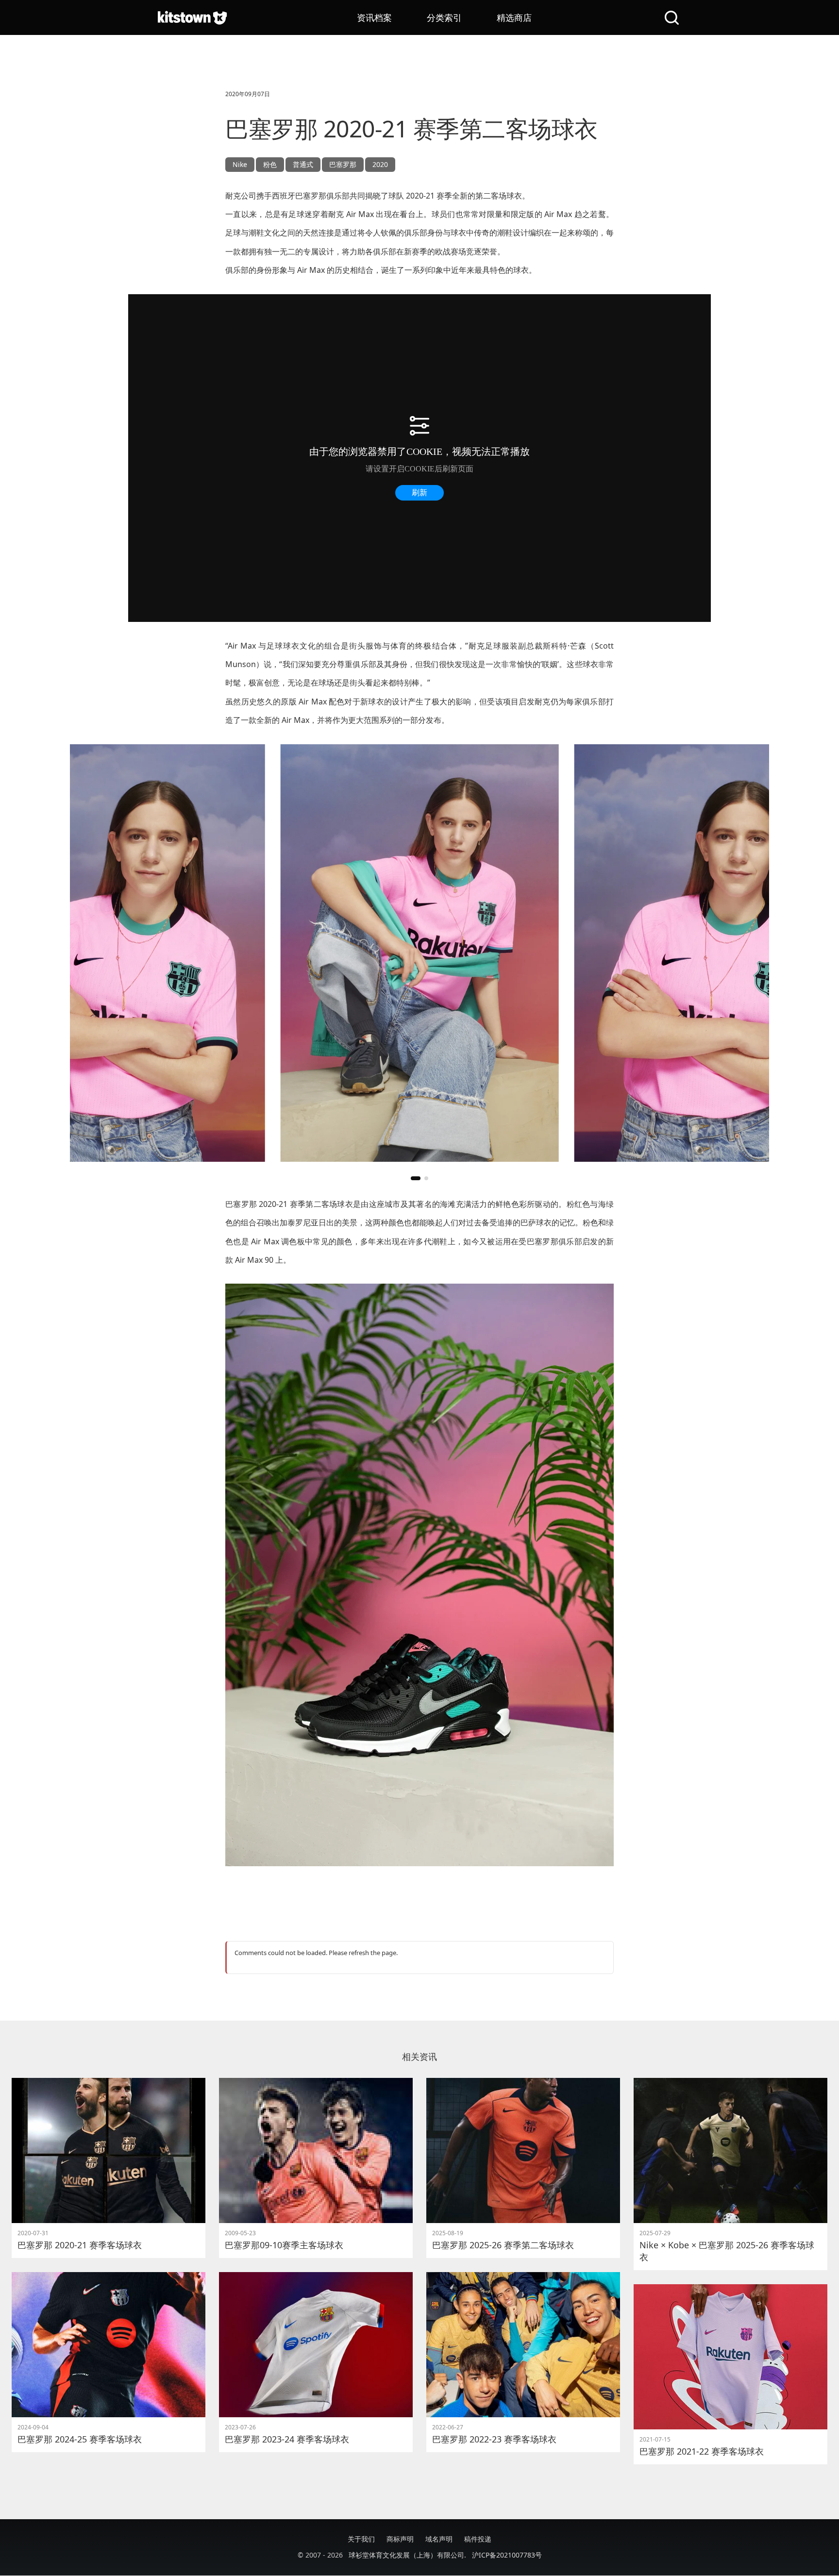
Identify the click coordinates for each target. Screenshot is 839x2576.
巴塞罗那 (343, 164)
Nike (240, 164)
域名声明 (439, 2539)
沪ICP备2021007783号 (507, 2555)
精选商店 (514, 17)
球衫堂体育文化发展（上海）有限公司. (407, 2555)
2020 (380, 164)
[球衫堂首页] (192, 17)
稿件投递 (478, 2539)
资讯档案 (374, 17)
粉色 (270, 164)
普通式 (303, 164)
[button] (416, 1178)
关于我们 (361, 2539)
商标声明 (400, 2539)
